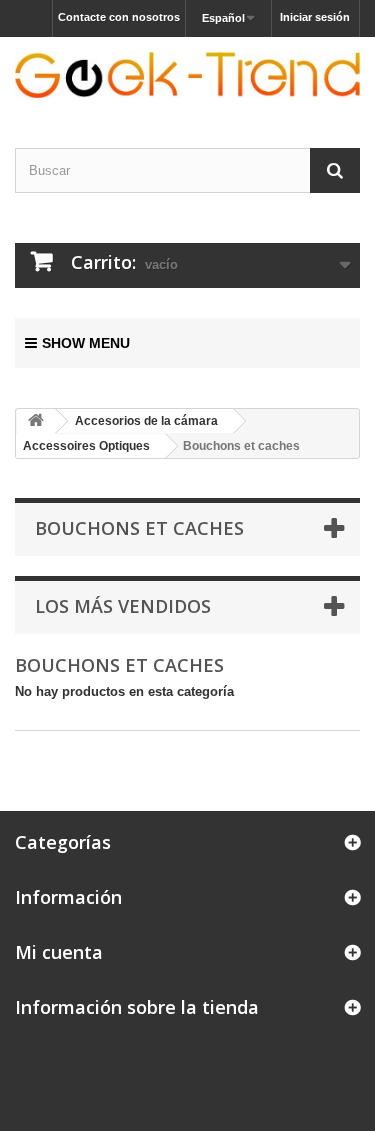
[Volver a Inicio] (36, 421)
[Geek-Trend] (187, 75)
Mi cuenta (59, 952)
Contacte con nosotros (119, 17)
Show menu (86, 343)
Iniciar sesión (315, 17)
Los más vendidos (123, 606)
